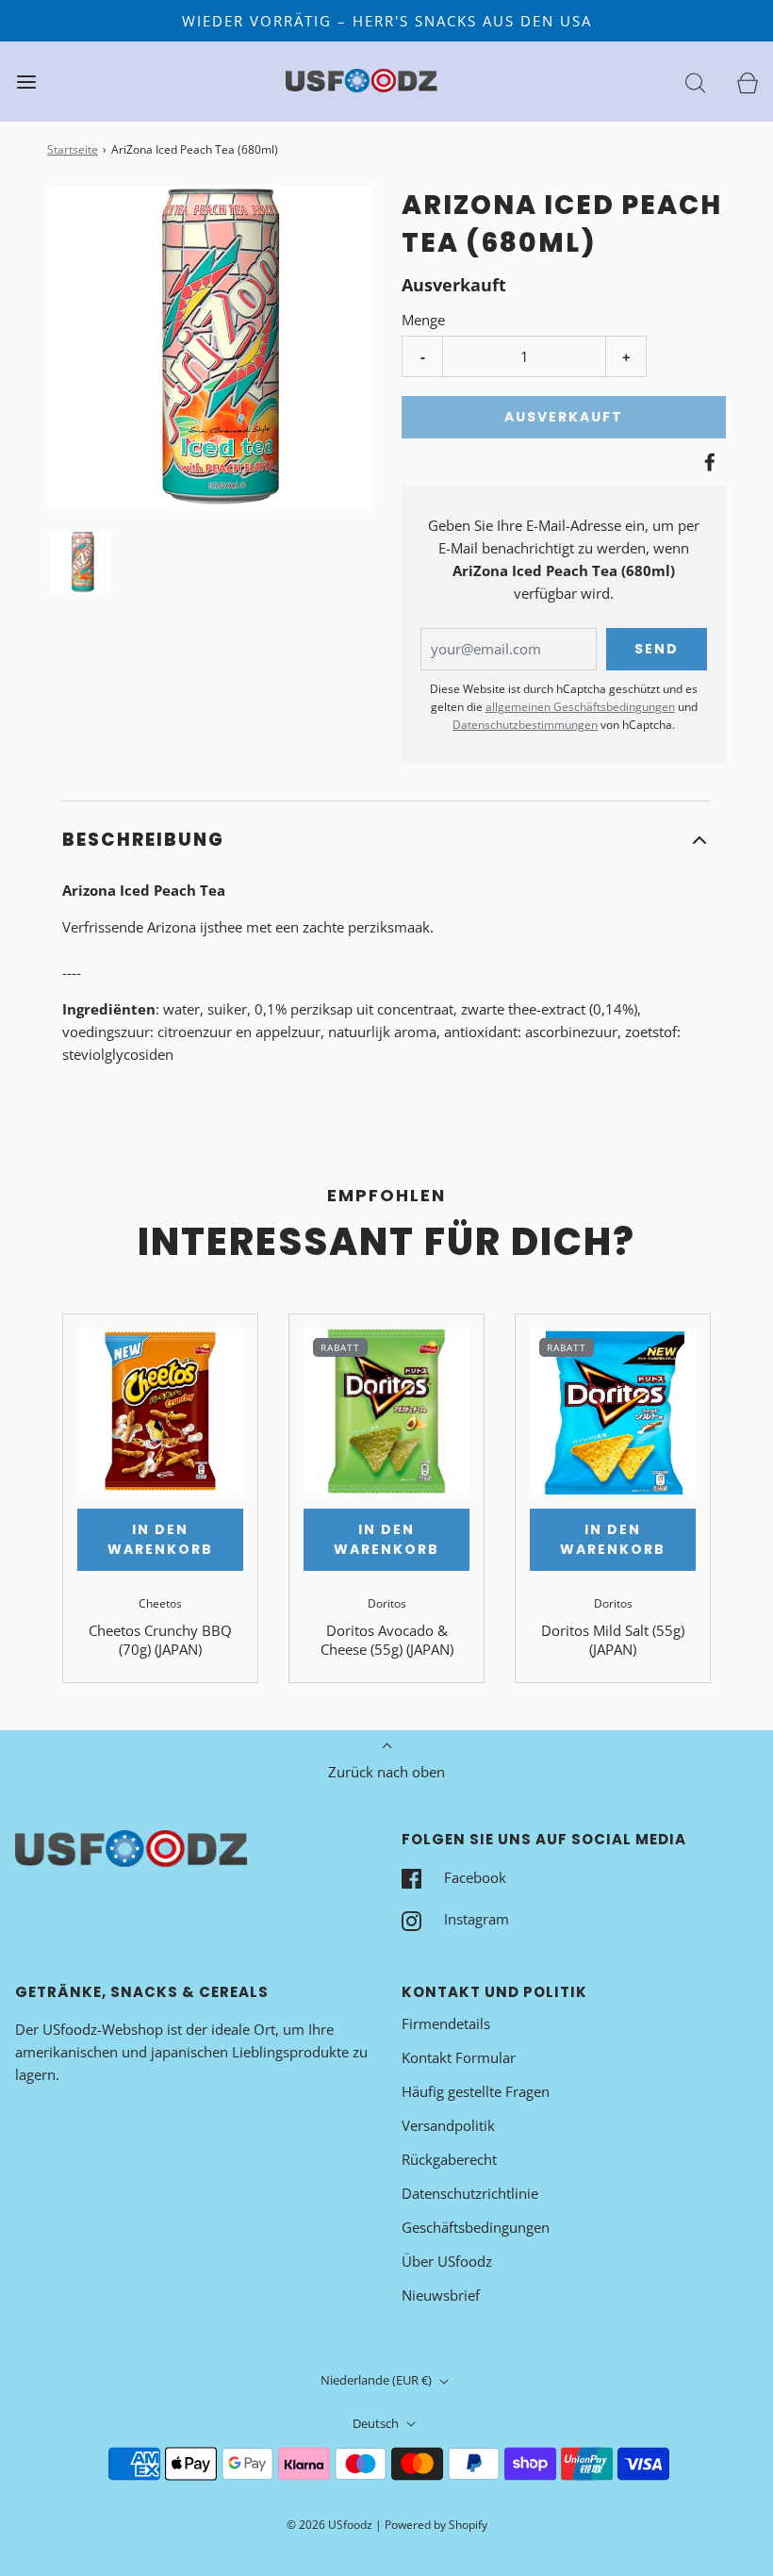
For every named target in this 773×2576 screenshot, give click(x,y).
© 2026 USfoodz (329, 2525)
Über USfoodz (447, 2261)
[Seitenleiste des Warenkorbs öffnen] (747, 82)
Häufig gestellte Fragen (476, 2091)
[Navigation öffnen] (26, 82)
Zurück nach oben (386, 1772)
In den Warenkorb (160, 1539)
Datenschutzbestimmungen (525, 725)
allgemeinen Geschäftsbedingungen (580, 707)
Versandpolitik (448, 2125)
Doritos (387, 1603)
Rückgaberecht (449, 2159)
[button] (81, 562)
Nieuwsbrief (441, 2295)
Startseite (73, 149)
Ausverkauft (564, 417)
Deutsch (377, 2423)
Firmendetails (446, 2023)
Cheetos (160, 1603)
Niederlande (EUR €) (378, 2380)
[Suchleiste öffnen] (695, 82)
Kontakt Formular (459, 2057)
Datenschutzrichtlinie (470, 2193)
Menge (423, 320)
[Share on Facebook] (707, 462)
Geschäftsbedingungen (476, 2227)
